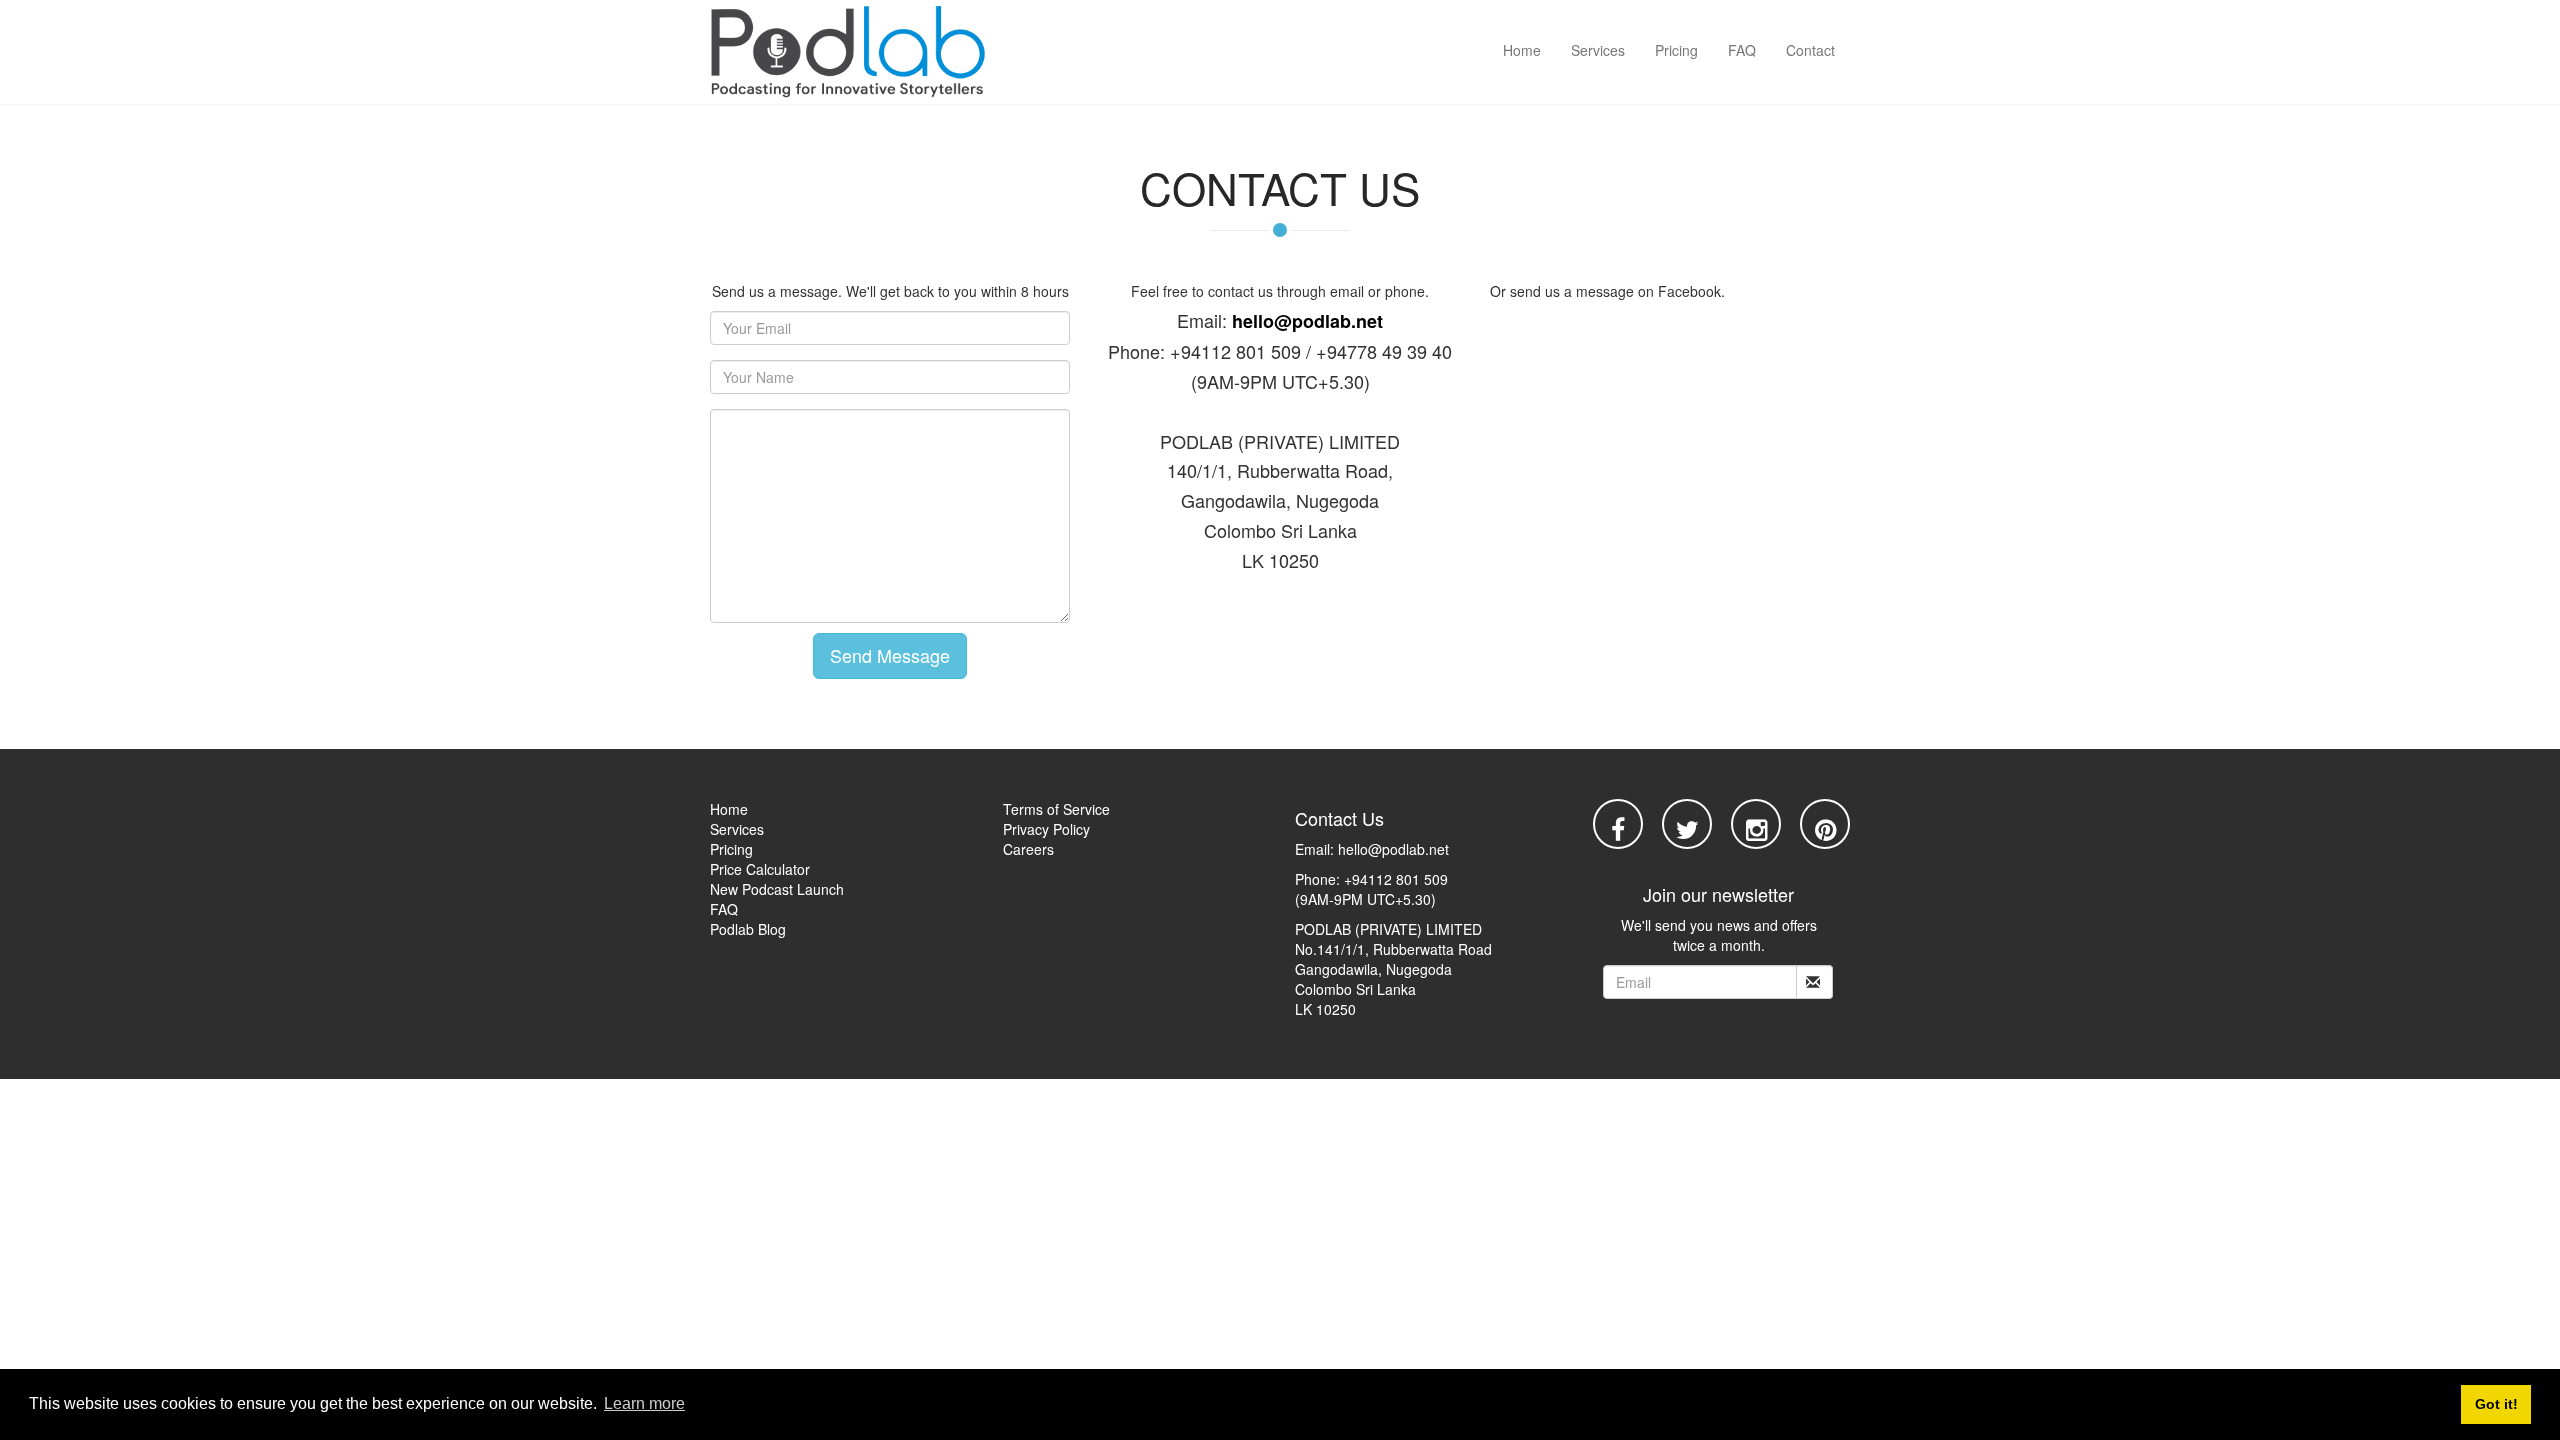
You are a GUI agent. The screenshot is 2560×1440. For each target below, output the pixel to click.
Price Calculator (760, 869)
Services (1598, 50)
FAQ (1742, 50)
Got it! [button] (2496, 1404)
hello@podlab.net (1307, 321)
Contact (1810, 50)
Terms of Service (1056, 809)
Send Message (890, 655)
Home (1522, 50)
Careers (1028, 849)
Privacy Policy (1046, 829)
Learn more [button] (644, 1403)
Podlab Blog (748, 929)
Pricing (1676, 50)
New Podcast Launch (777, 889)
